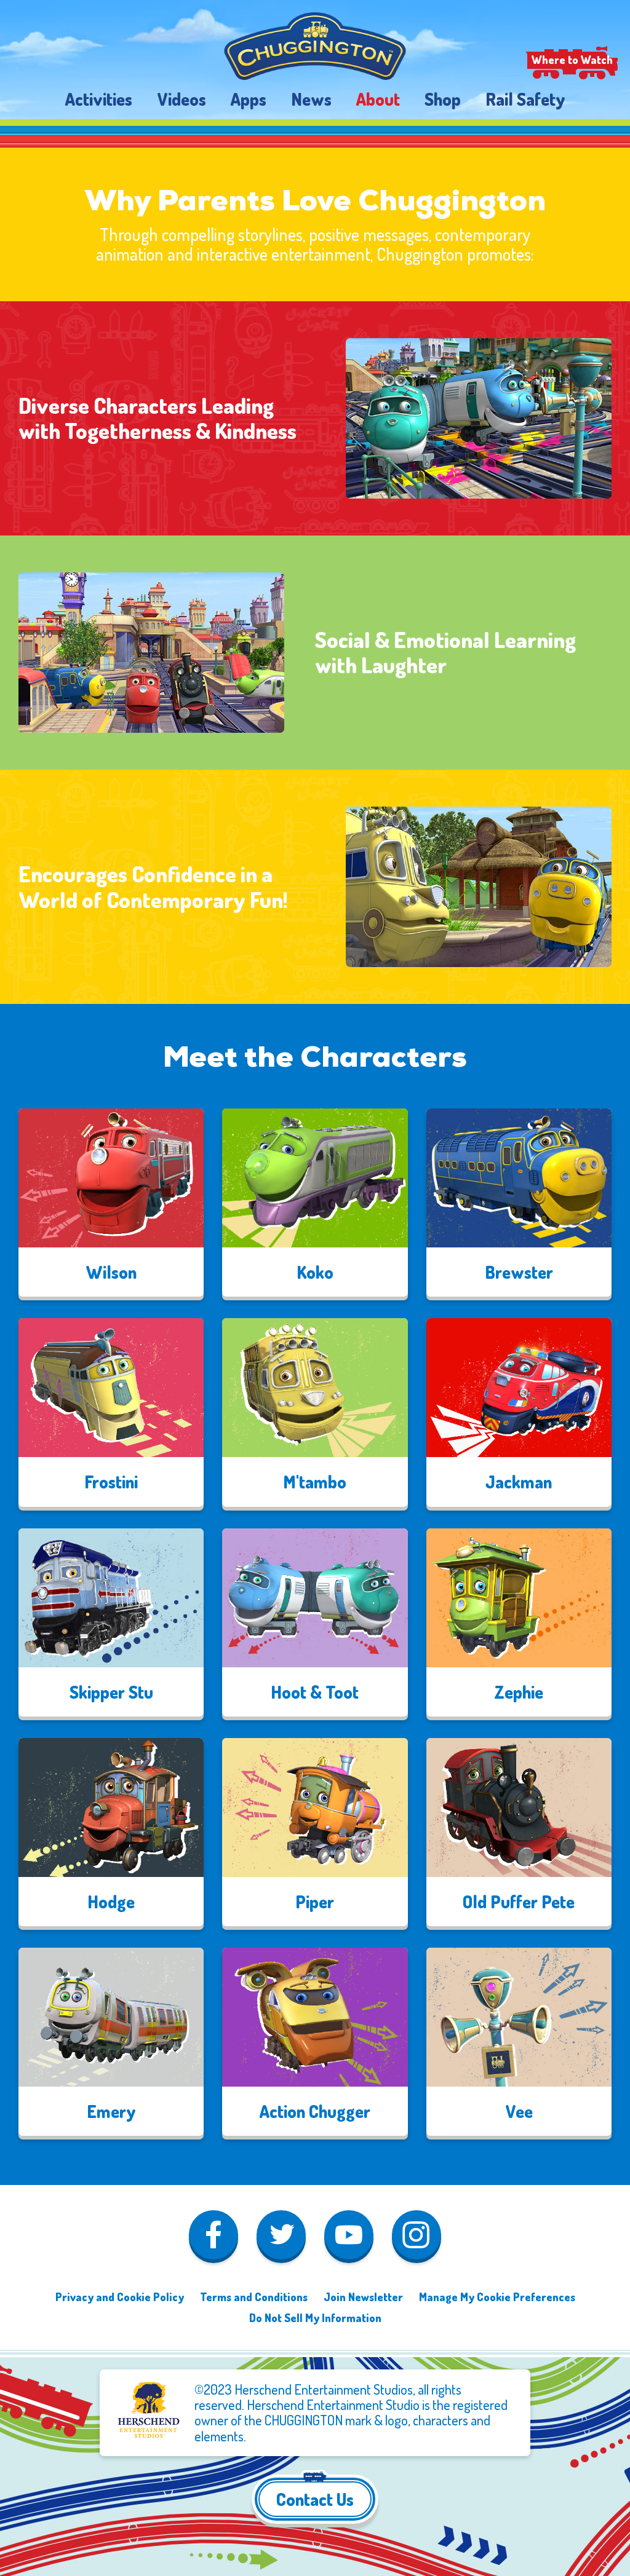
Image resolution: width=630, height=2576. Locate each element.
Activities (99, 99)
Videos (181, 99)
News (311, 99)
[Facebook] (213, 2237)
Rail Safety (525, 99)
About (378, 99)
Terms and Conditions (254, 2297)
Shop (443, 99)
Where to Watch (572, 60)
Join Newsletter (363, 2297)
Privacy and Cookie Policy (120, 2297)
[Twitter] (281, 2237)
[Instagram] (417, 2237)
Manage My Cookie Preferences (497, 2297)
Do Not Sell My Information (315, 2317)
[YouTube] (349, 2237)
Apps (249, 99)
